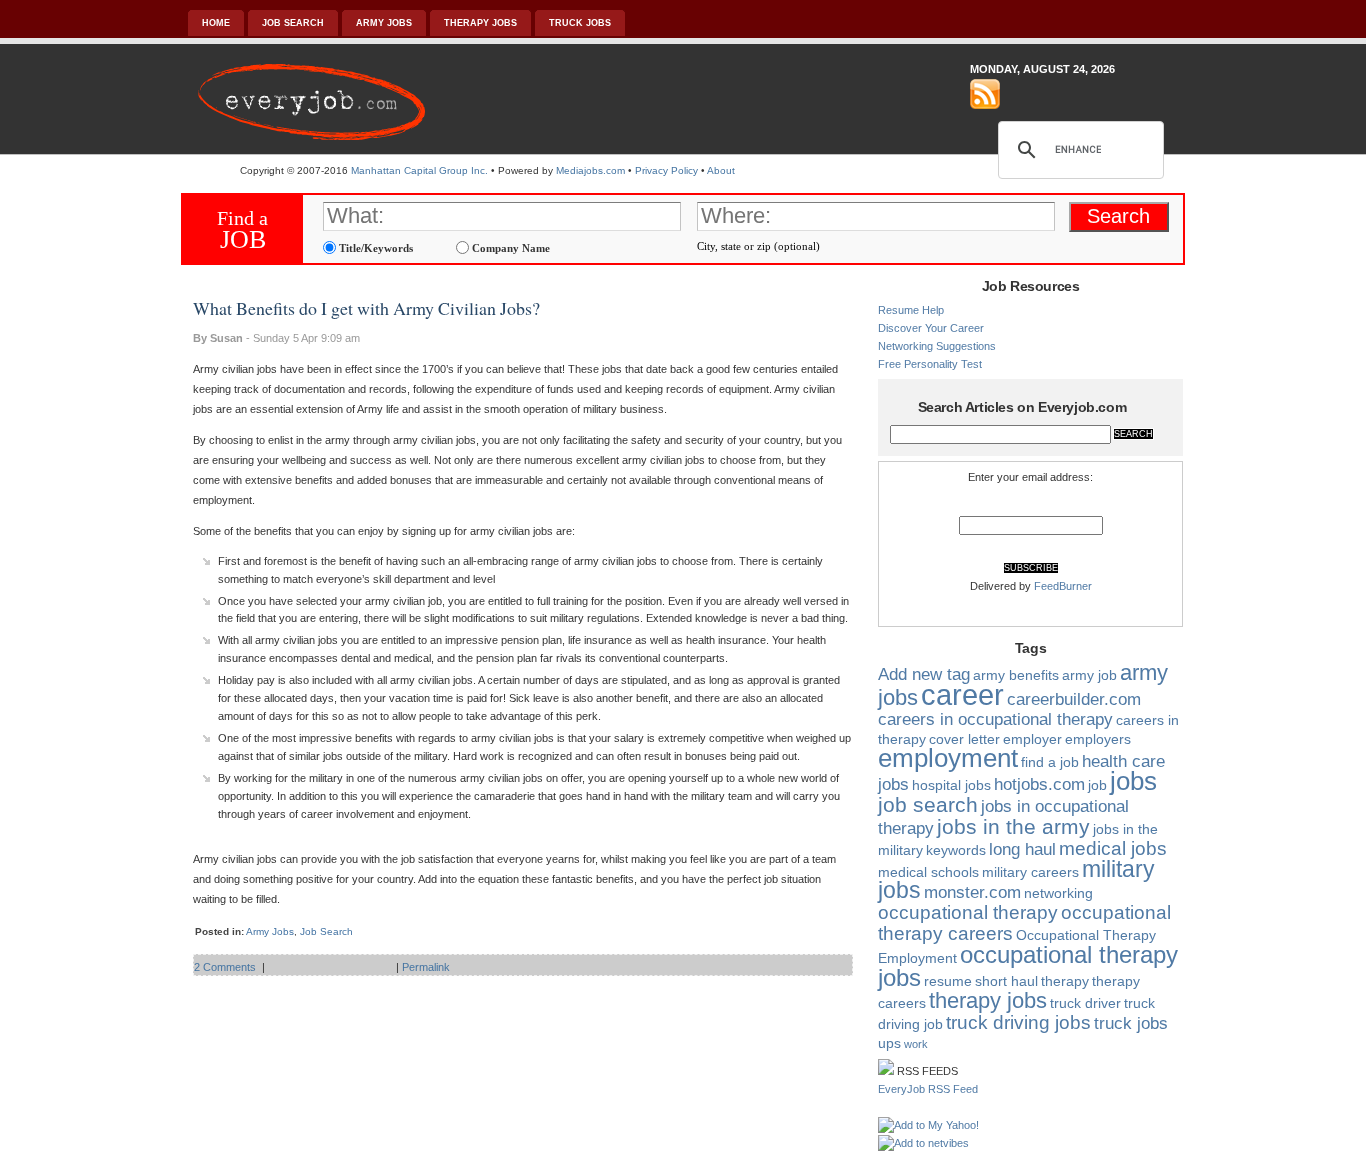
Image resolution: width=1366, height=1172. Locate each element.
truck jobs (1131, 1023)
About (721, 170)
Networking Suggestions (937, 346)
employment (948, 758)
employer (1032, 739)
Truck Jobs (580, 23)
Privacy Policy (666, 170)
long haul (1022, 849)
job (1097, 785)
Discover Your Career (931, 328)
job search (928, 804)
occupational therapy (968, 912)
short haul (1006, 981)
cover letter (964, 739)
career (962, 694)
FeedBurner (1063, 586)
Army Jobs (384, 23)
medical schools (928, 872)
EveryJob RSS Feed (928, 1089)
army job (1089, 675)
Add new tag (924, 674)
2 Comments (225, 967)
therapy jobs (988, 1000)
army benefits (1016, 675)
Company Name (509, 248)
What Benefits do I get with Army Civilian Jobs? (366, 308)
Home (216, 23)
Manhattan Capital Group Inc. (419, 170)
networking (1058, 893)
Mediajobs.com (590, 170)
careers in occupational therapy (995, 719)
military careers (1030, 872)
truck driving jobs (1018, 1022)
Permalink (426, 967)
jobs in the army (1013, 826)
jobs (1133, 781)
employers (1098, 739)
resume (948, 981)
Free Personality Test (930, 364)
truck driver (1085, 1003)
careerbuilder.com (1074, 699)
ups (889, 1043)
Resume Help (911, 310)
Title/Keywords (374, 248)
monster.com (972, 892)
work (916, 1044)
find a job (1050, 762)
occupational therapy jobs (1028, 966)
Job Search (293, 23)
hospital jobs (951, 785)
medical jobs (1113, 848)
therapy (1065, 981)
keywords (956, 850)
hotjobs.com (1039, 784)
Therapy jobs (480, 23)
